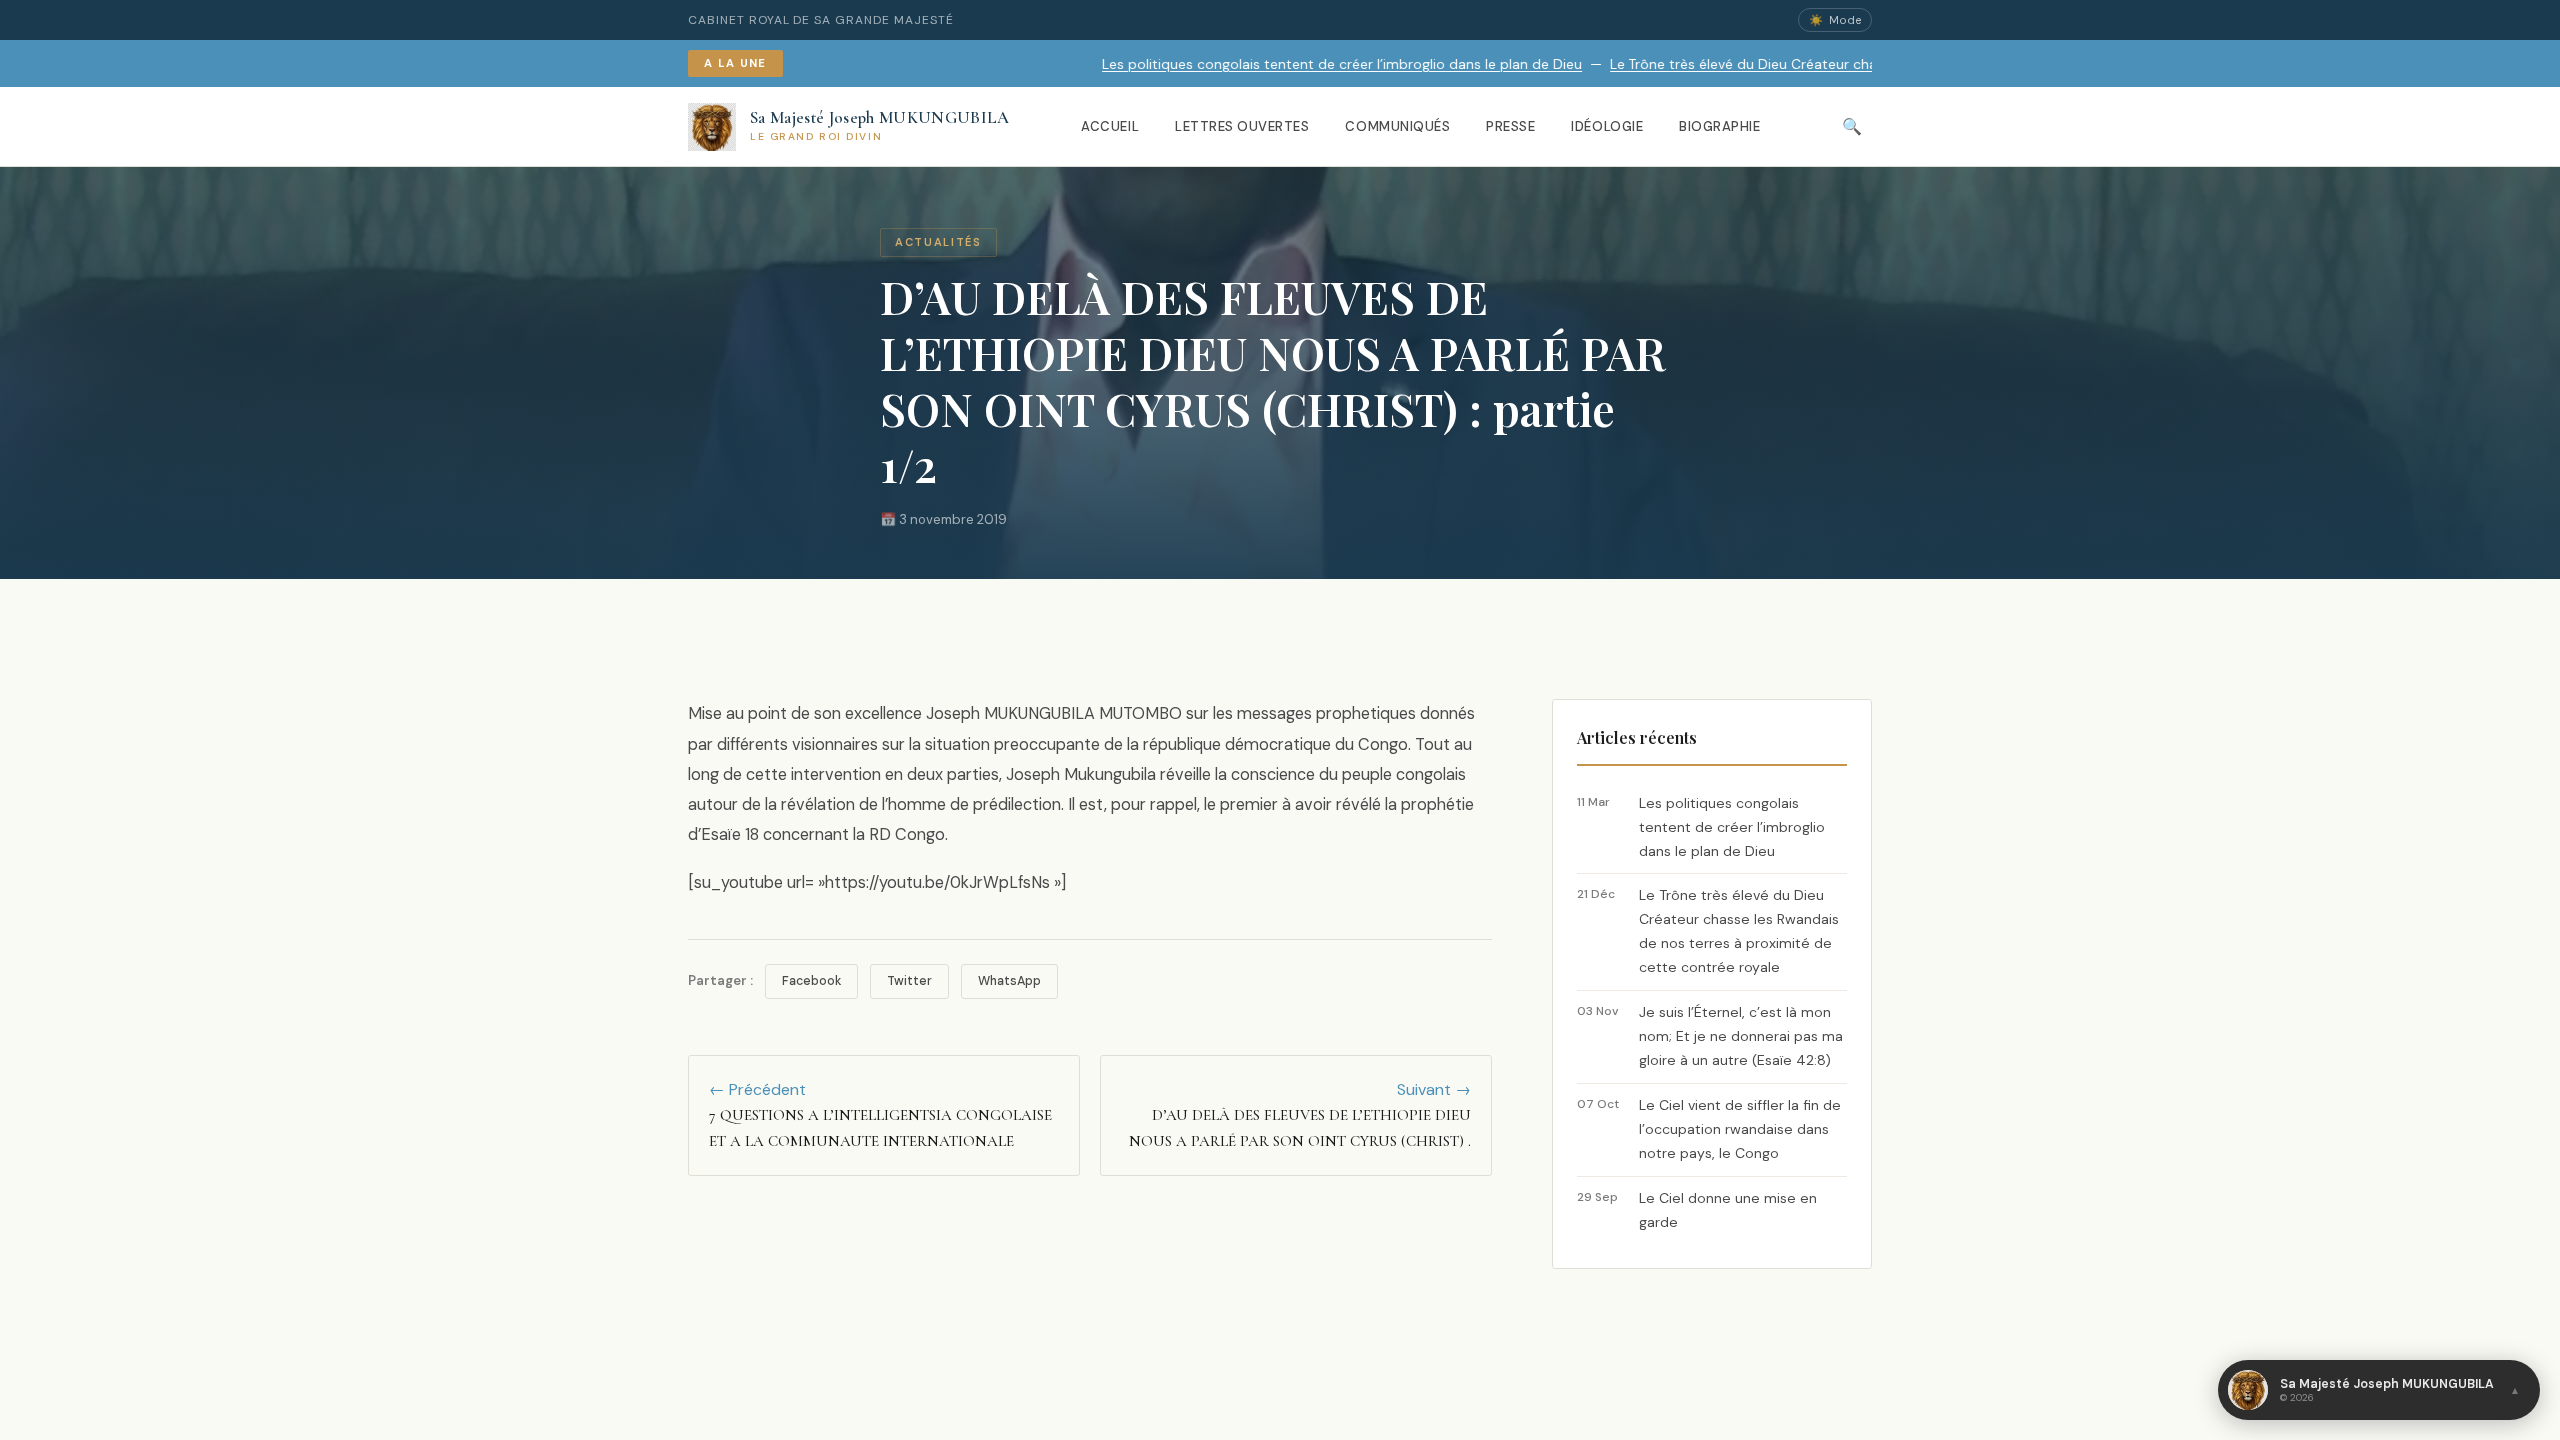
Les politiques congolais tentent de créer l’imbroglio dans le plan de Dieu (1241, 64)
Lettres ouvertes (1242, 126)
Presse (1510, 126)
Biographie (1719, 126)
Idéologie (1607, 126)
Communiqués (1397, 126)
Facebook (811, 981)
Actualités (938, 242)
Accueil (1110, 126)
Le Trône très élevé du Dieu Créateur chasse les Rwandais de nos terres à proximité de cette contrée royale (1863, 64)
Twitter (909, 981)
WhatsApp (1009, 981)
